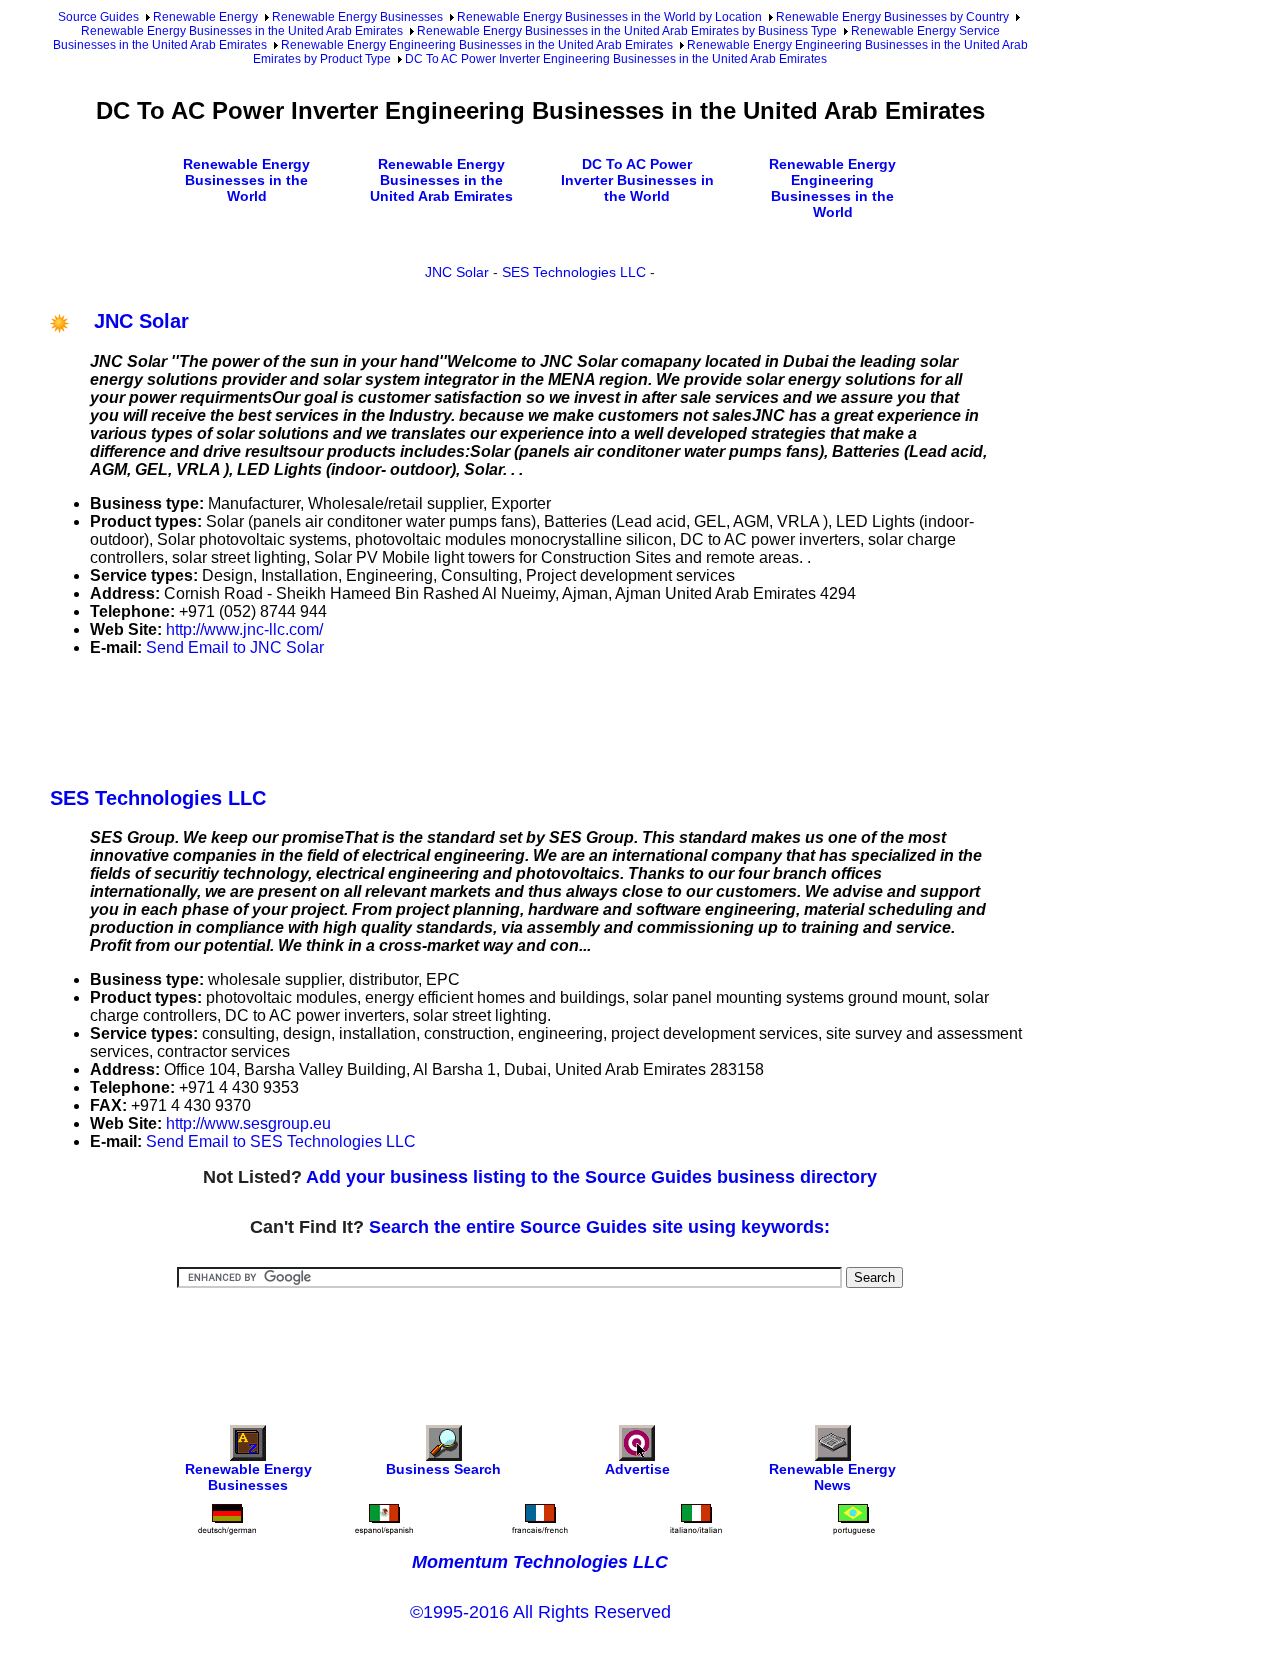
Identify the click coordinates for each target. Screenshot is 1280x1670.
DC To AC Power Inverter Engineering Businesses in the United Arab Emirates (616, 59)
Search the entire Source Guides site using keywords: (599, 1227)
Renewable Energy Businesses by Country (892, 17)
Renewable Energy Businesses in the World (246, 180)
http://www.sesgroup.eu (248, 1123)
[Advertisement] (414, 718)
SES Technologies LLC (574, 272)
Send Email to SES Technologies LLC (281, 1141)
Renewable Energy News (832, 1476)
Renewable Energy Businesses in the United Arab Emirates (242, 31)
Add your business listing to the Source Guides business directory (591, 1177)
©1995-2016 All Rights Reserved (540, 1612)
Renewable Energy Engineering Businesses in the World (832, 188)
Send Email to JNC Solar (235, 647)
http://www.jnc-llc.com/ (244, 629)
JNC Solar (457, 272)
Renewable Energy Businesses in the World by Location (609, 17)
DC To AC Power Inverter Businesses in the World (637, 180)
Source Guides (98, 17)
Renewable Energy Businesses (357, 17)
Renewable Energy (205, 17)
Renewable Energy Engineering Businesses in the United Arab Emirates (477, 45)
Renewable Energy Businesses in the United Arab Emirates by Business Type (627, 31)
